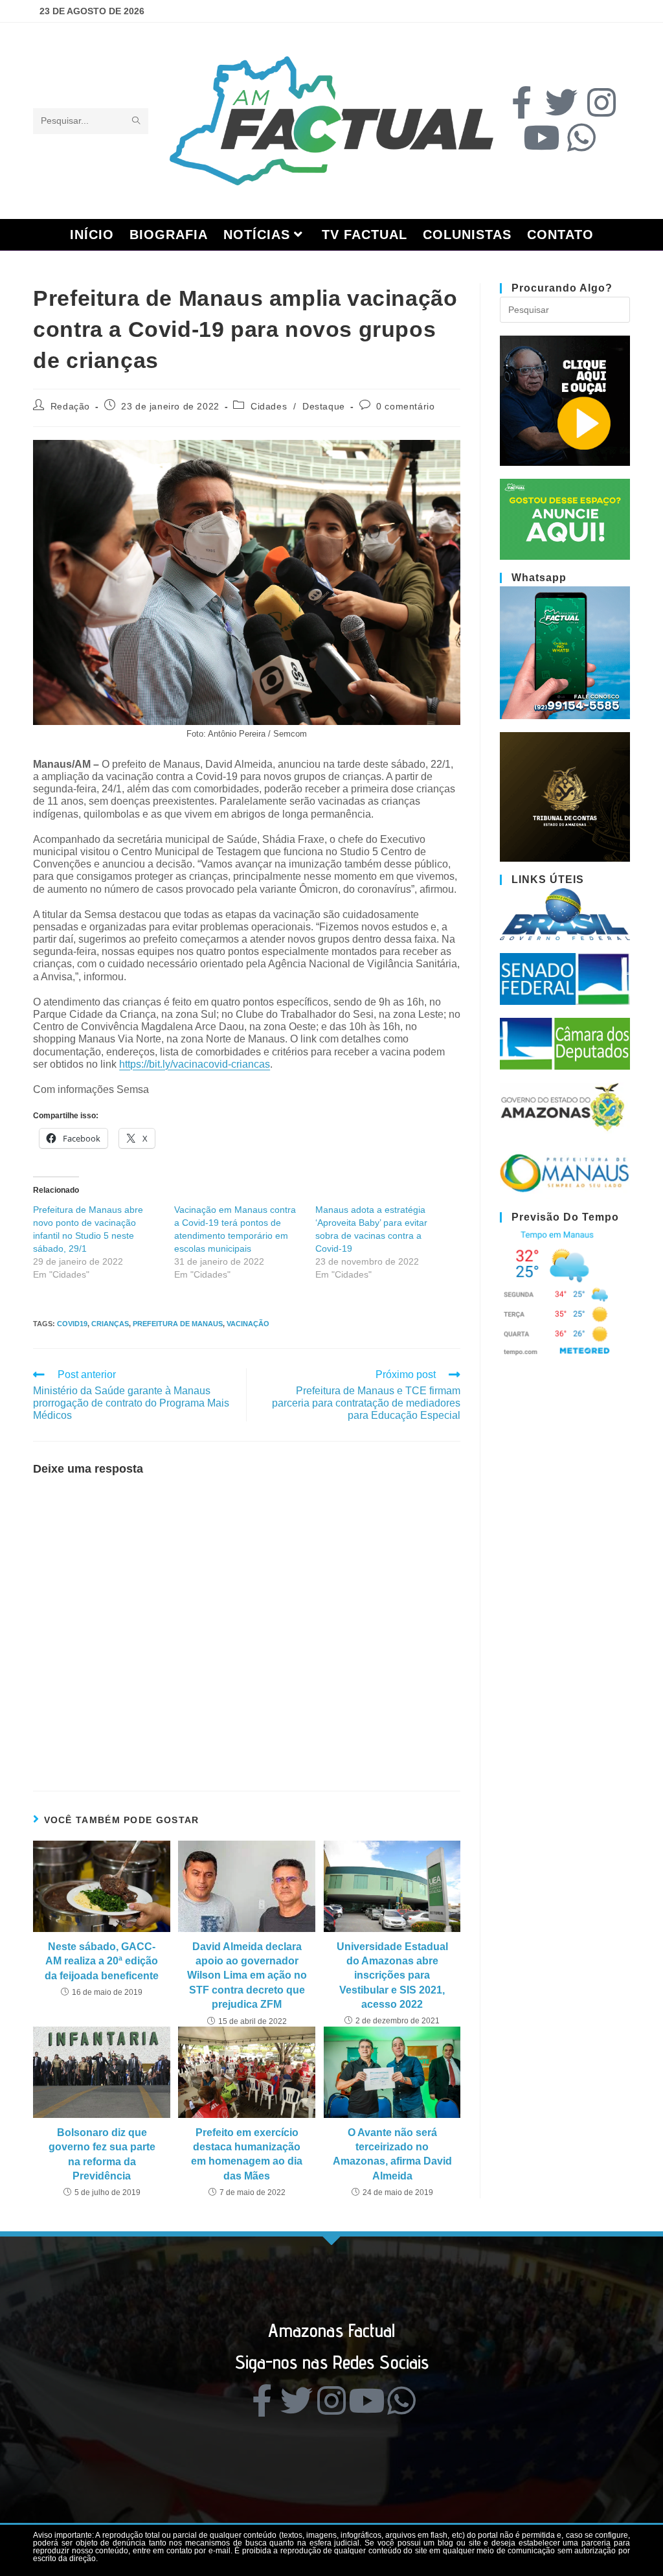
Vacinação (248, 1324)
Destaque (324, 406)
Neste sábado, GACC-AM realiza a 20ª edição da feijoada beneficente (102, 1961)
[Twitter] (561, 102)
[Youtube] (541, 137)
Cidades (269, 406)
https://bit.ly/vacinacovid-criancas (195, 1064)
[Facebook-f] (521, 102)
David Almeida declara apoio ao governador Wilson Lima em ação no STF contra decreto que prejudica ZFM (247, 1976)
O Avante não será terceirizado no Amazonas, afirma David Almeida (392, 2154)
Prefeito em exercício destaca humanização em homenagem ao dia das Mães (247, 2154)
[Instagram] (601, 102)
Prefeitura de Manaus (178, 1324)
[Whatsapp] (581, 137)
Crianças (110, 1324)
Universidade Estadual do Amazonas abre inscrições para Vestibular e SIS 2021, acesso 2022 (392, 1976)
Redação (70, 406)
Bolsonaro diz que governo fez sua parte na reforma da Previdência (102, 2154)
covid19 (72, 1324)
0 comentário (405, 406)
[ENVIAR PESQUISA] (136, 121)
